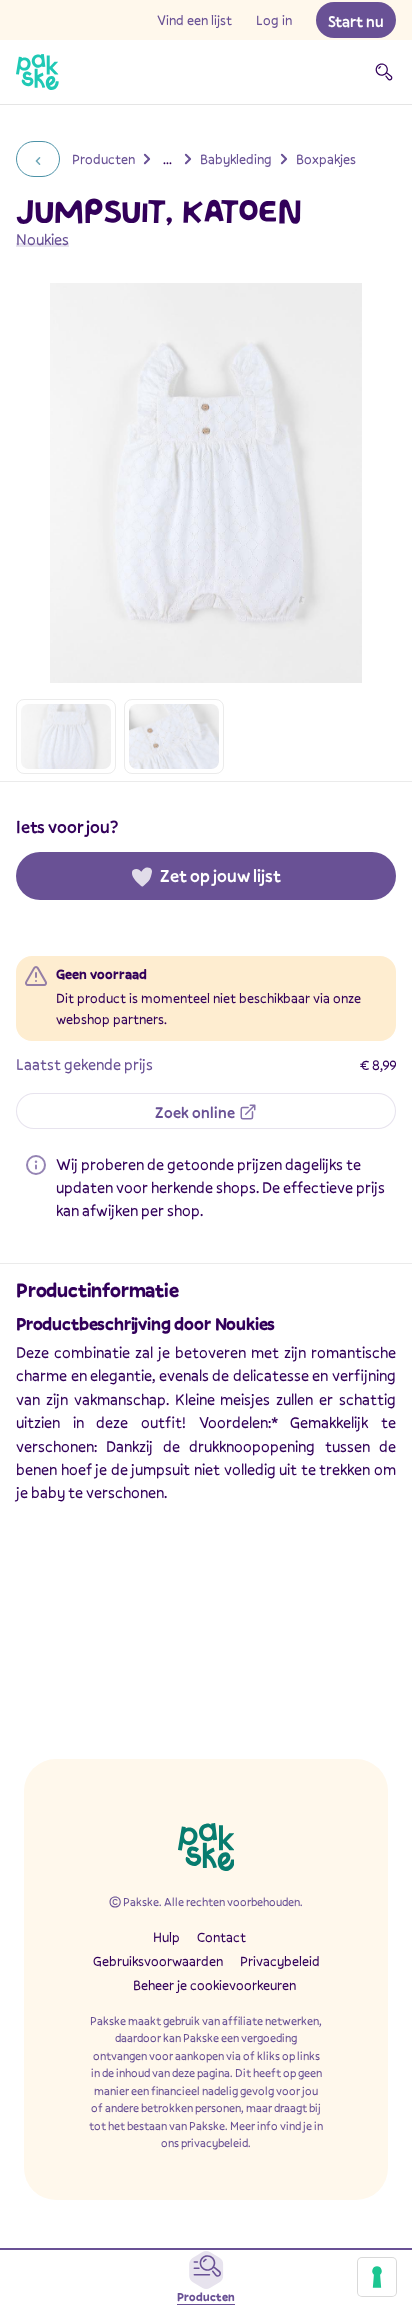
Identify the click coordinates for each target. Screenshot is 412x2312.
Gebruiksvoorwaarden (158, 1961)
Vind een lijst (194, 20)
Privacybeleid (280, 1961)
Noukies (42, 239)
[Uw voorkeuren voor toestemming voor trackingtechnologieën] (377, 2277)
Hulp (166, 1937)
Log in (274, 20)
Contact (221, 1937)
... (167, 159)
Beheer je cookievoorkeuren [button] (214, 1985)
